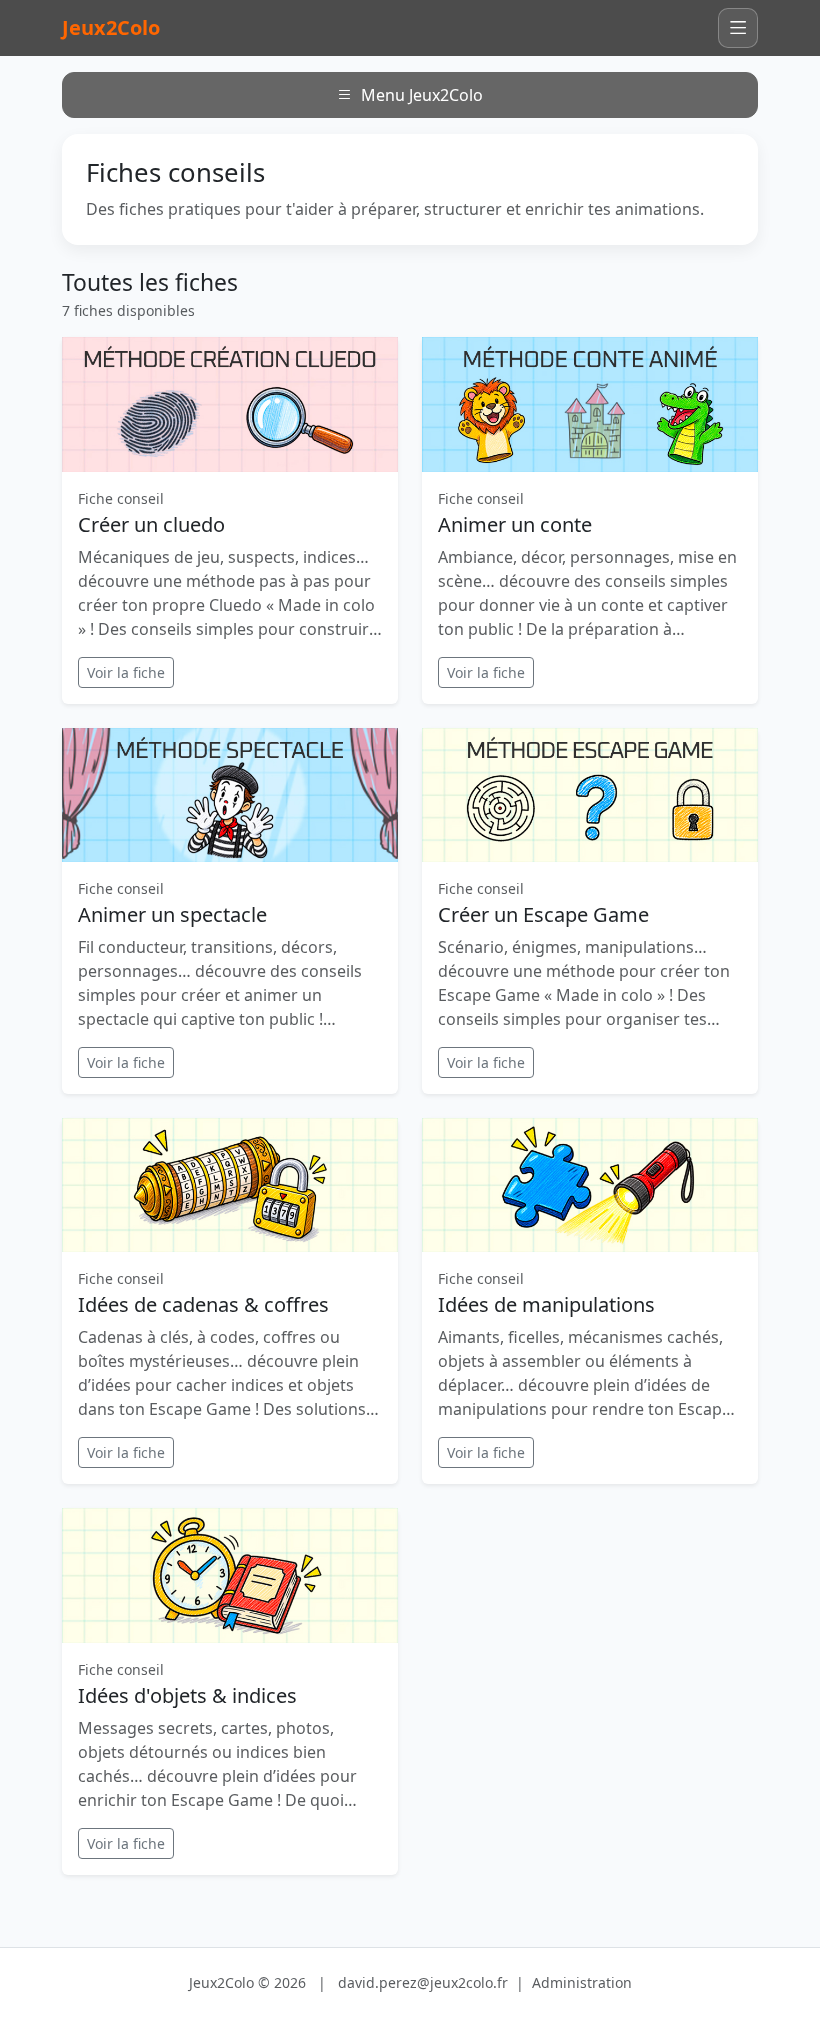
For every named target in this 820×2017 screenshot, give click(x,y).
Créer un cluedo (151, 524)
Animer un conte (515, 524)
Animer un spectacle (172, 914)
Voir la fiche (126, 672)
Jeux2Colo (111, 27)
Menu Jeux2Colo (422, 95)
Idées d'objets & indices (187, 1695)
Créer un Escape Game (543, 914)
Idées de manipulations (546, 1304)
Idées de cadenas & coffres (203, 1304)
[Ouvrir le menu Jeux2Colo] (738, 28)
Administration (582, 1982)
